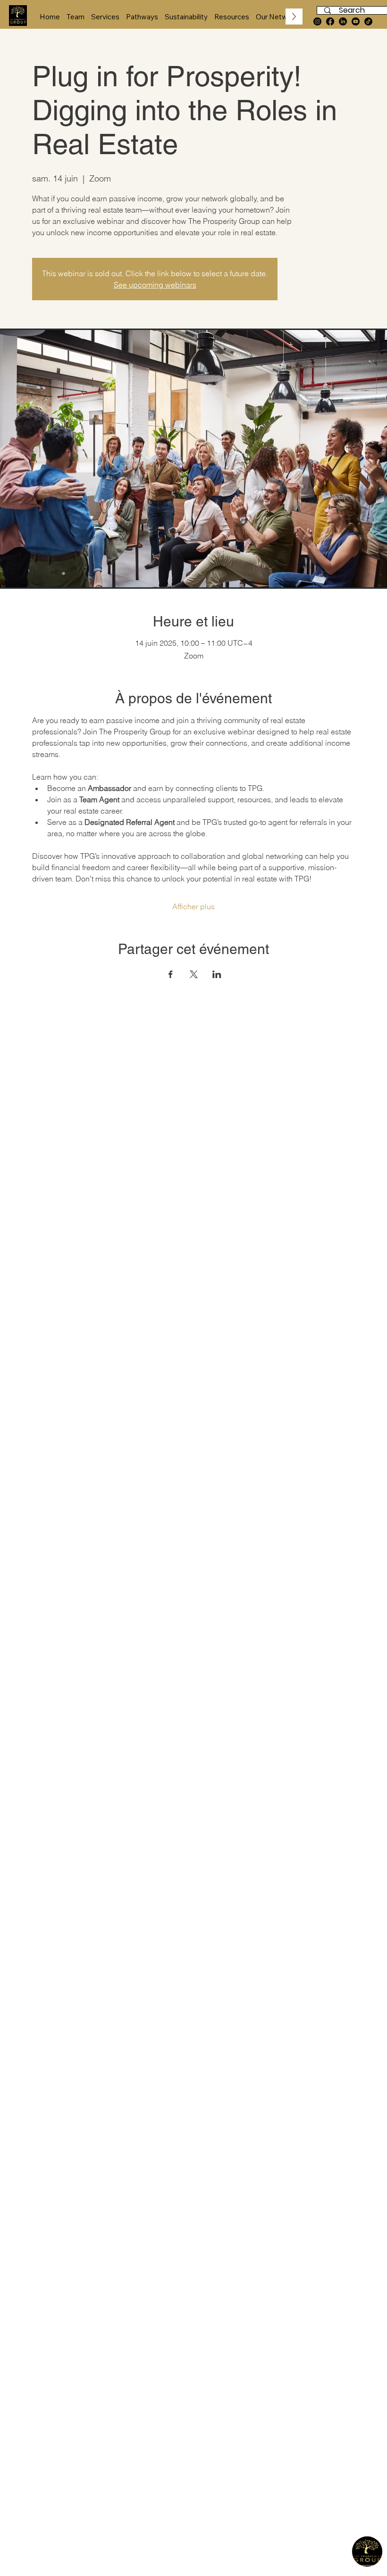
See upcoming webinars (155, 285)
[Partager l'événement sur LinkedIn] (217, 974)
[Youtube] (356, 21)
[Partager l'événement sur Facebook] (171, 974)
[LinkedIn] (343, 21)
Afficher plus (193, 906)
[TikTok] (368, 21)
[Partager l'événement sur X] (194, 974)
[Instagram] (317, 21)
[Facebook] (330, 21)
